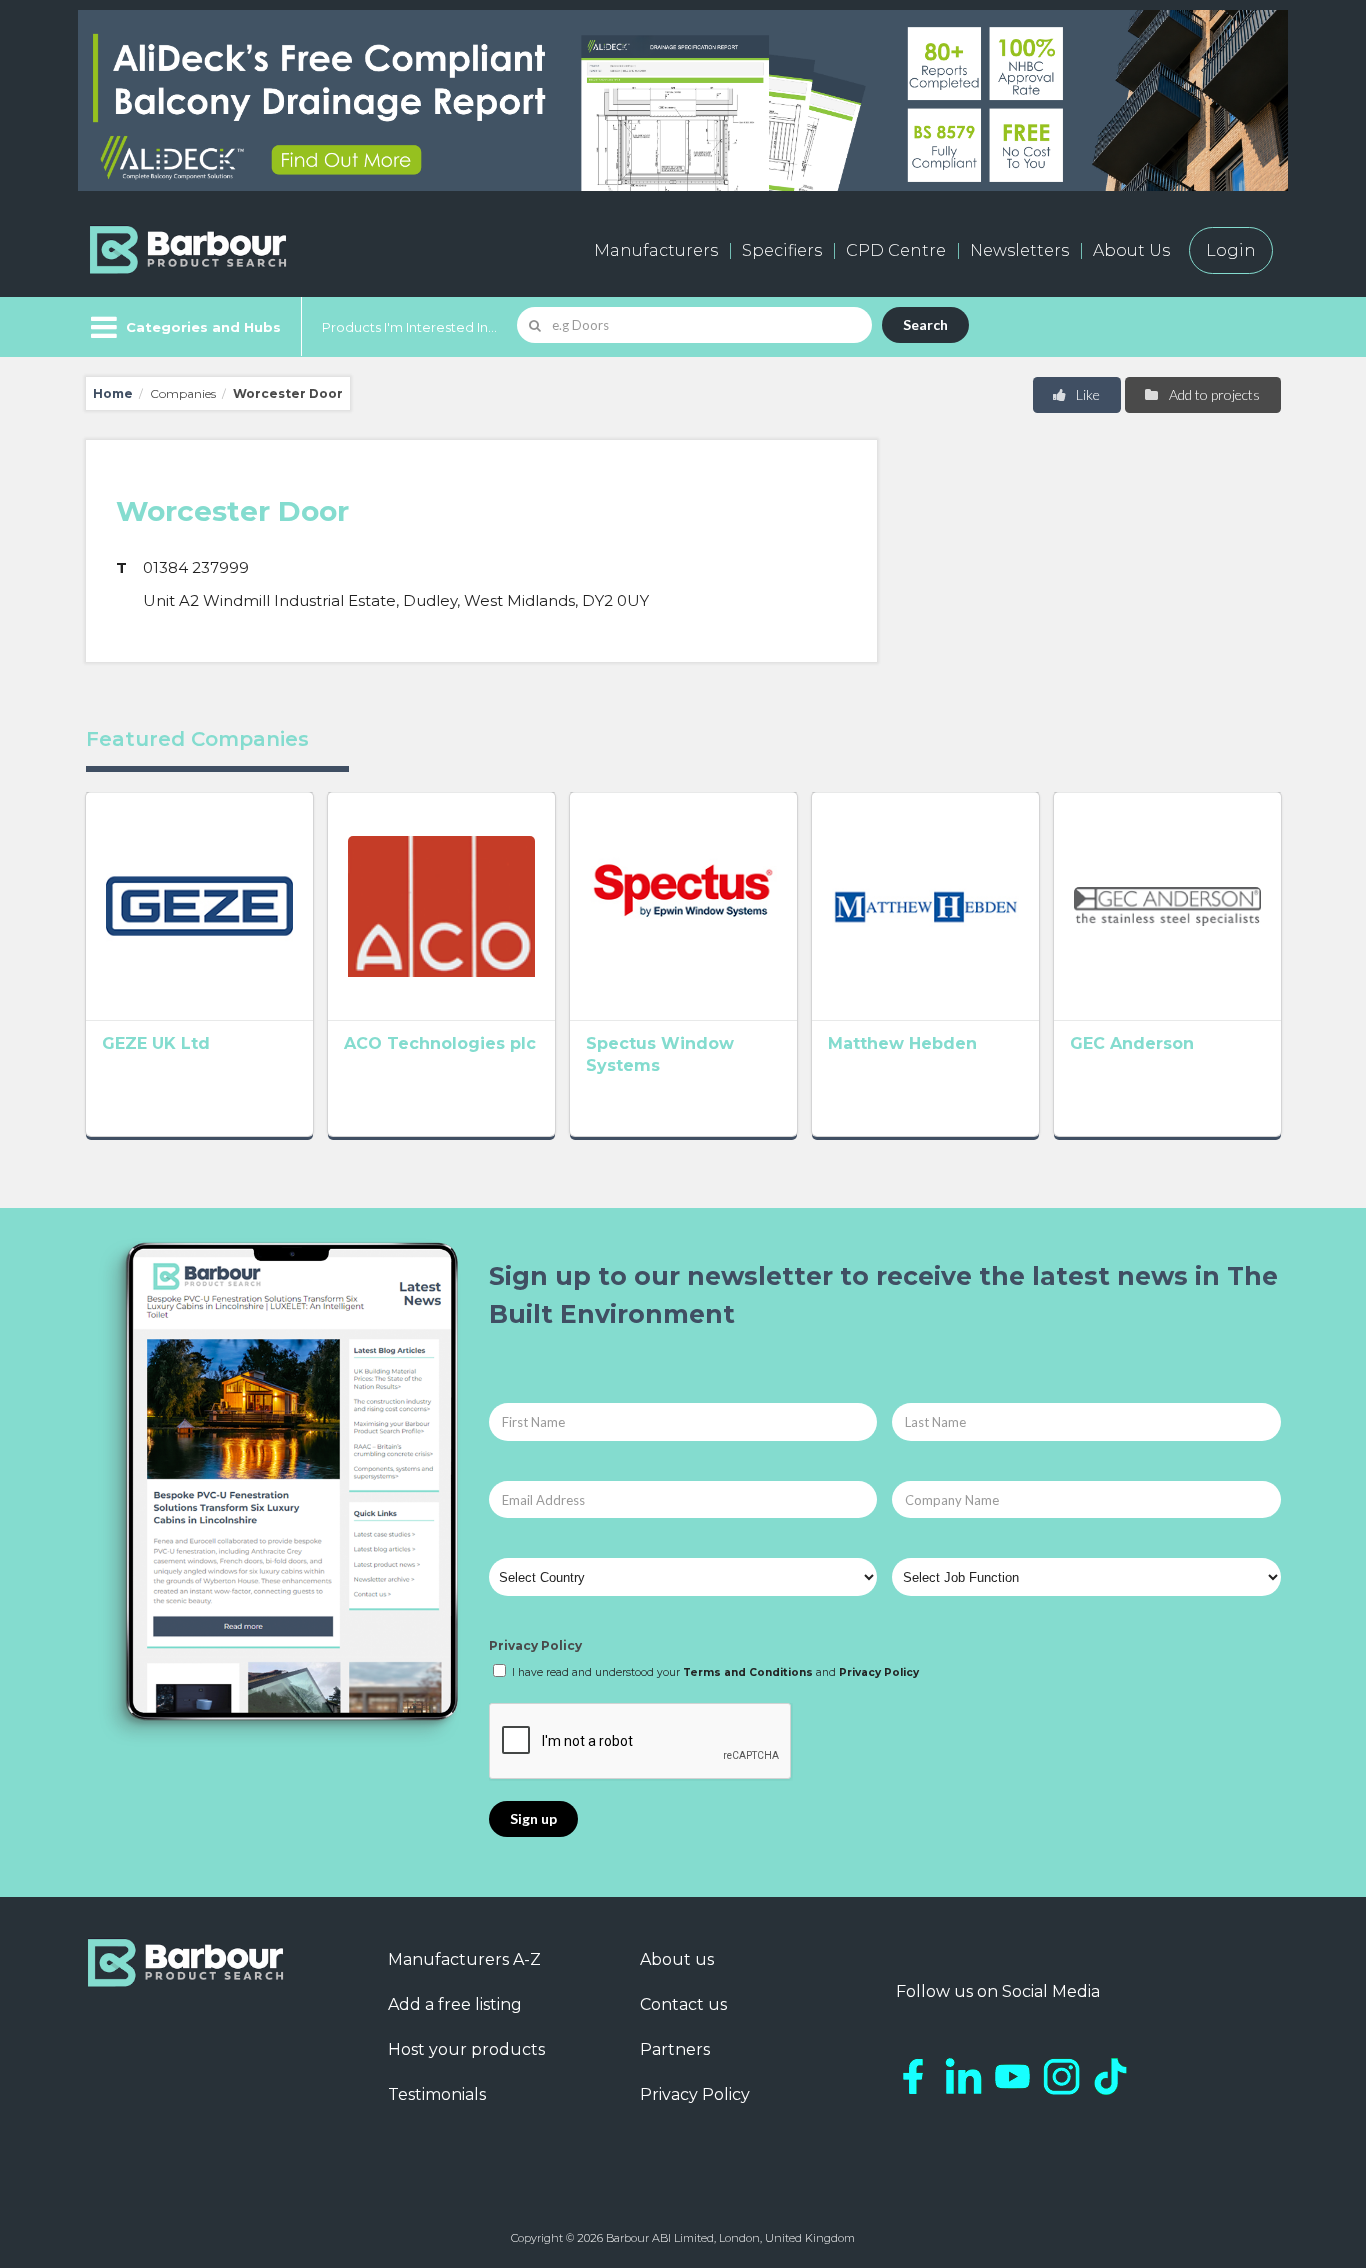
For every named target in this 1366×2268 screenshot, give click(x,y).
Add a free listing (455, 2004)
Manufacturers (656, 250)
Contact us (683, 2004)
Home (113, 393)
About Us (1131, 250)
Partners (675, 2049)
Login (1231, 250)
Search (925, 324)
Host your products (466, 2049)
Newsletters (1019, 250)
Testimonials (437, 2094)
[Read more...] (199, 906)
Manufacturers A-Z (464, 1959)
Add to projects (1213, 394)
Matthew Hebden (902, 1043)
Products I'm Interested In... (409, 327)
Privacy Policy (535, 1645)
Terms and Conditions (748, 1672)
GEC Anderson (1132, 1043)
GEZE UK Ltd (156, 1043)
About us (677, 1959)
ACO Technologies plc (440, 1043)
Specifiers (782, 250)
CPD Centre (896, 250)
